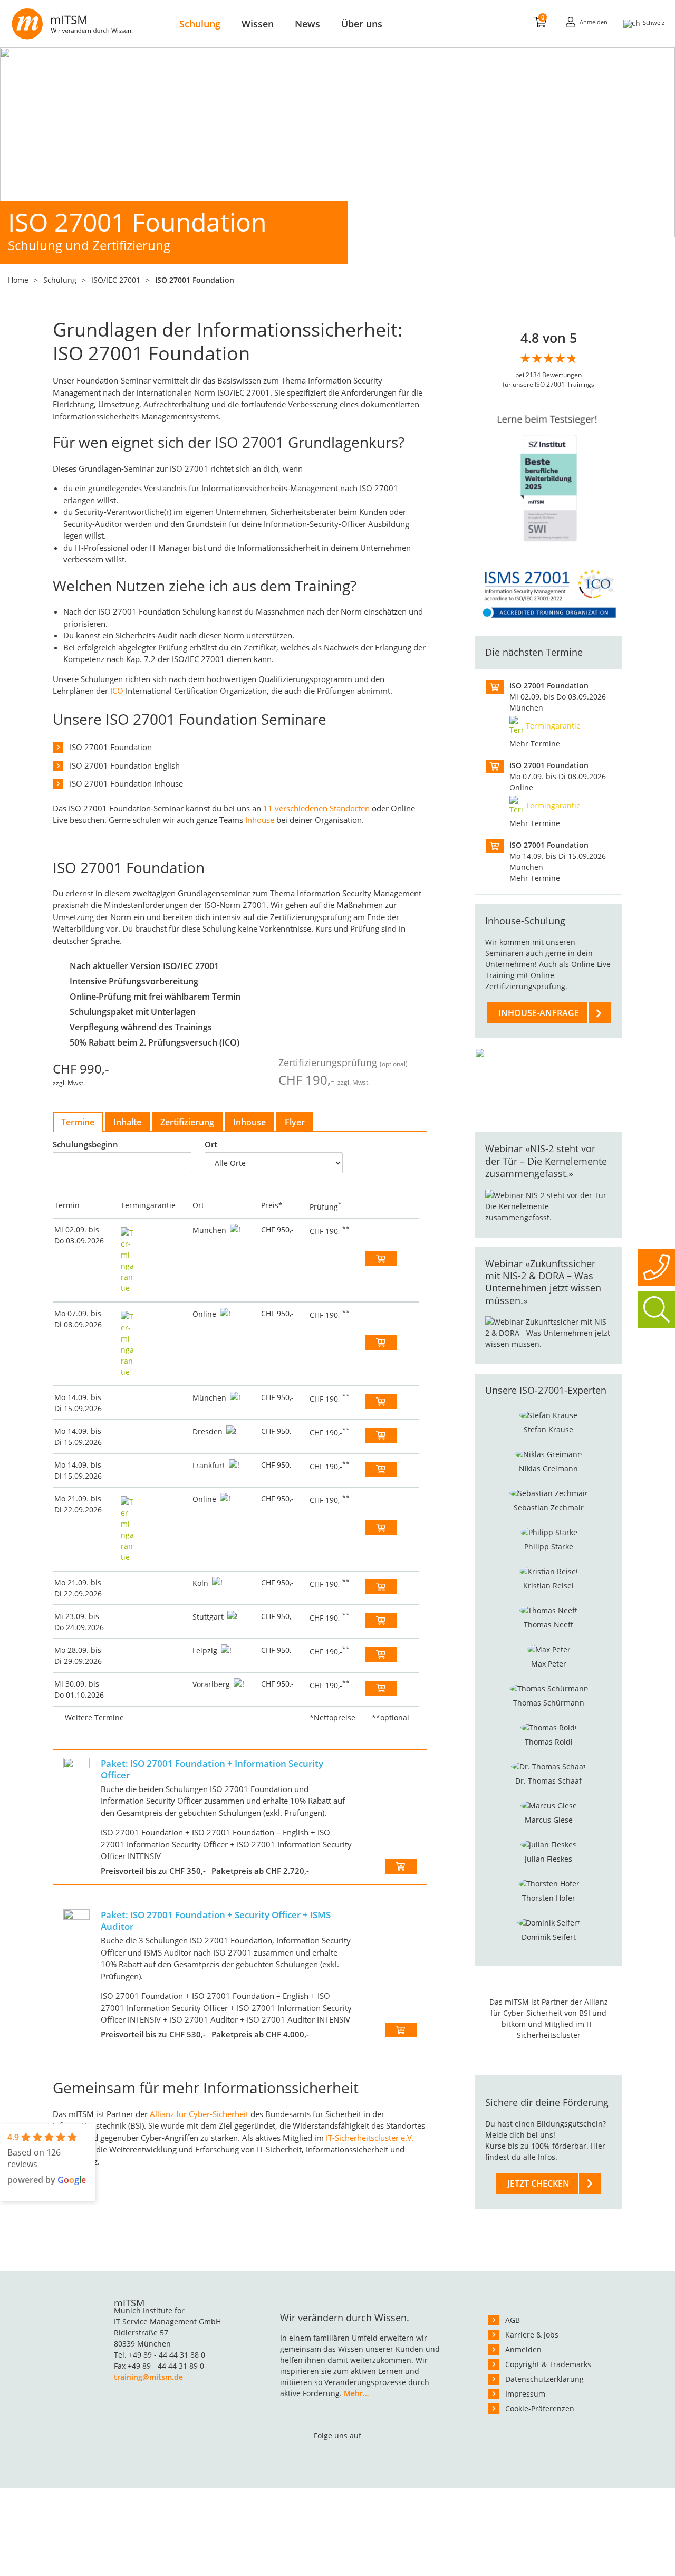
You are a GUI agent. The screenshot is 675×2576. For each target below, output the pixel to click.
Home (18, 280)
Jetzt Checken (538, 2184)
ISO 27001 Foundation (111, 747)
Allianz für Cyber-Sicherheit (199, 2114)
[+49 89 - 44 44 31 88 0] (657, 1267)
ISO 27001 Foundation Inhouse (126, 783)
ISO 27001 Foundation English (125, 765)
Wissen (258, 24)
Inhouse (260, 820)
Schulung (200, 24)
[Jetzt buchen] (381, 1259)
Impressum (525, 2394)
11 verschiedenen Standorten (316, 808)
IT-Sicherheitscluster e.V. (370, 2138)
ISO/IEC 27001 (116, 280)
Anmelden (523, 2349)
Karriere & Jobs (532, 2335)
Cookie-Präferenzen (540, 2409)
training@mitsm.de (148, 2377)
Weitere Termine (94, 1717)
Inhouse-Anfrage (539, 1013)
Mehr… (356, 2393)
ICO (117, 691)
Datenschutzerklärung (544, 2379)
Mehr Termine (535, 744)
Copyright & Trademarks (548, 2364)
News (307, 24)
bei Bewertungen (548, 375)
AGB (513, 2320)
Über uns (362, 24)
